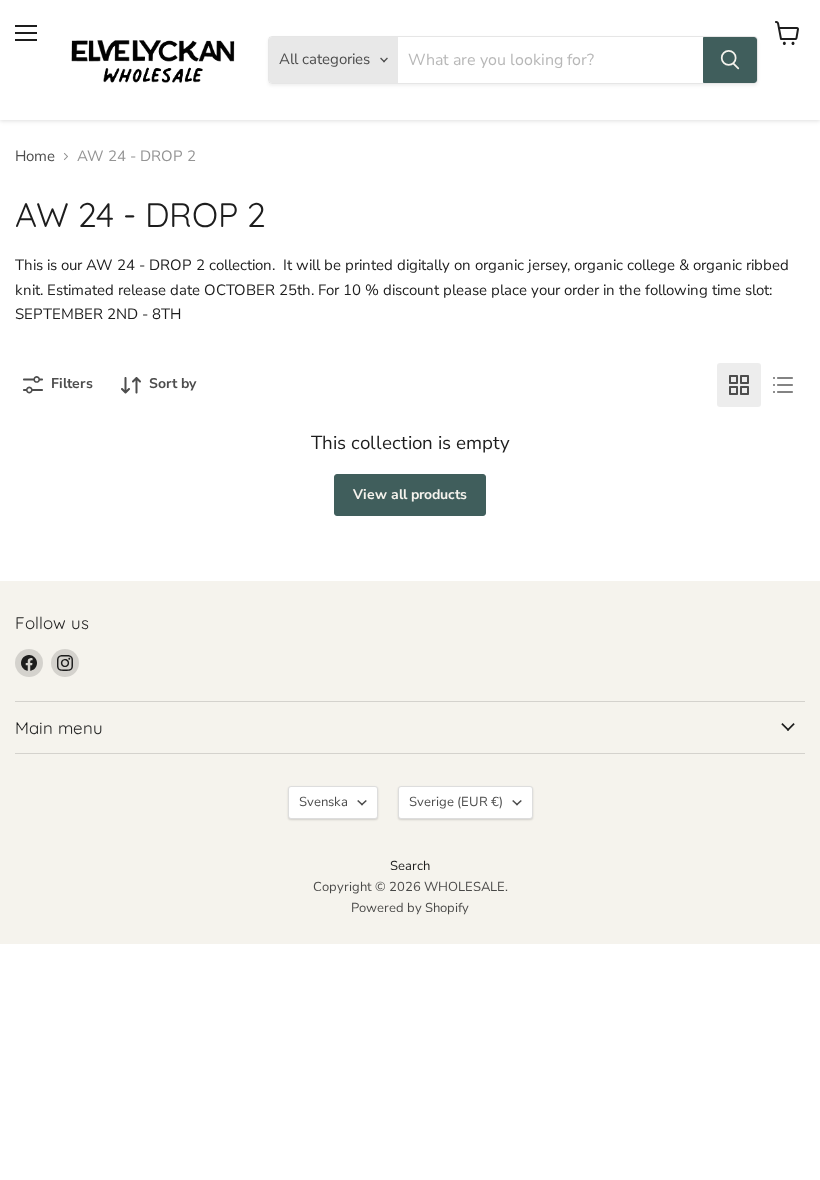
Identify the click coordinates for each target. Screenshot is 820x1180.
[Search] (730, 60)
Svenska (323, 802)
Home (35, 156)
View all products (410, 494)
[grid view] (739, 385)
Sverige (456, 802)
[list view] (783, 385)
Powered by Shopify (410, 908)
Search (410, 866)
